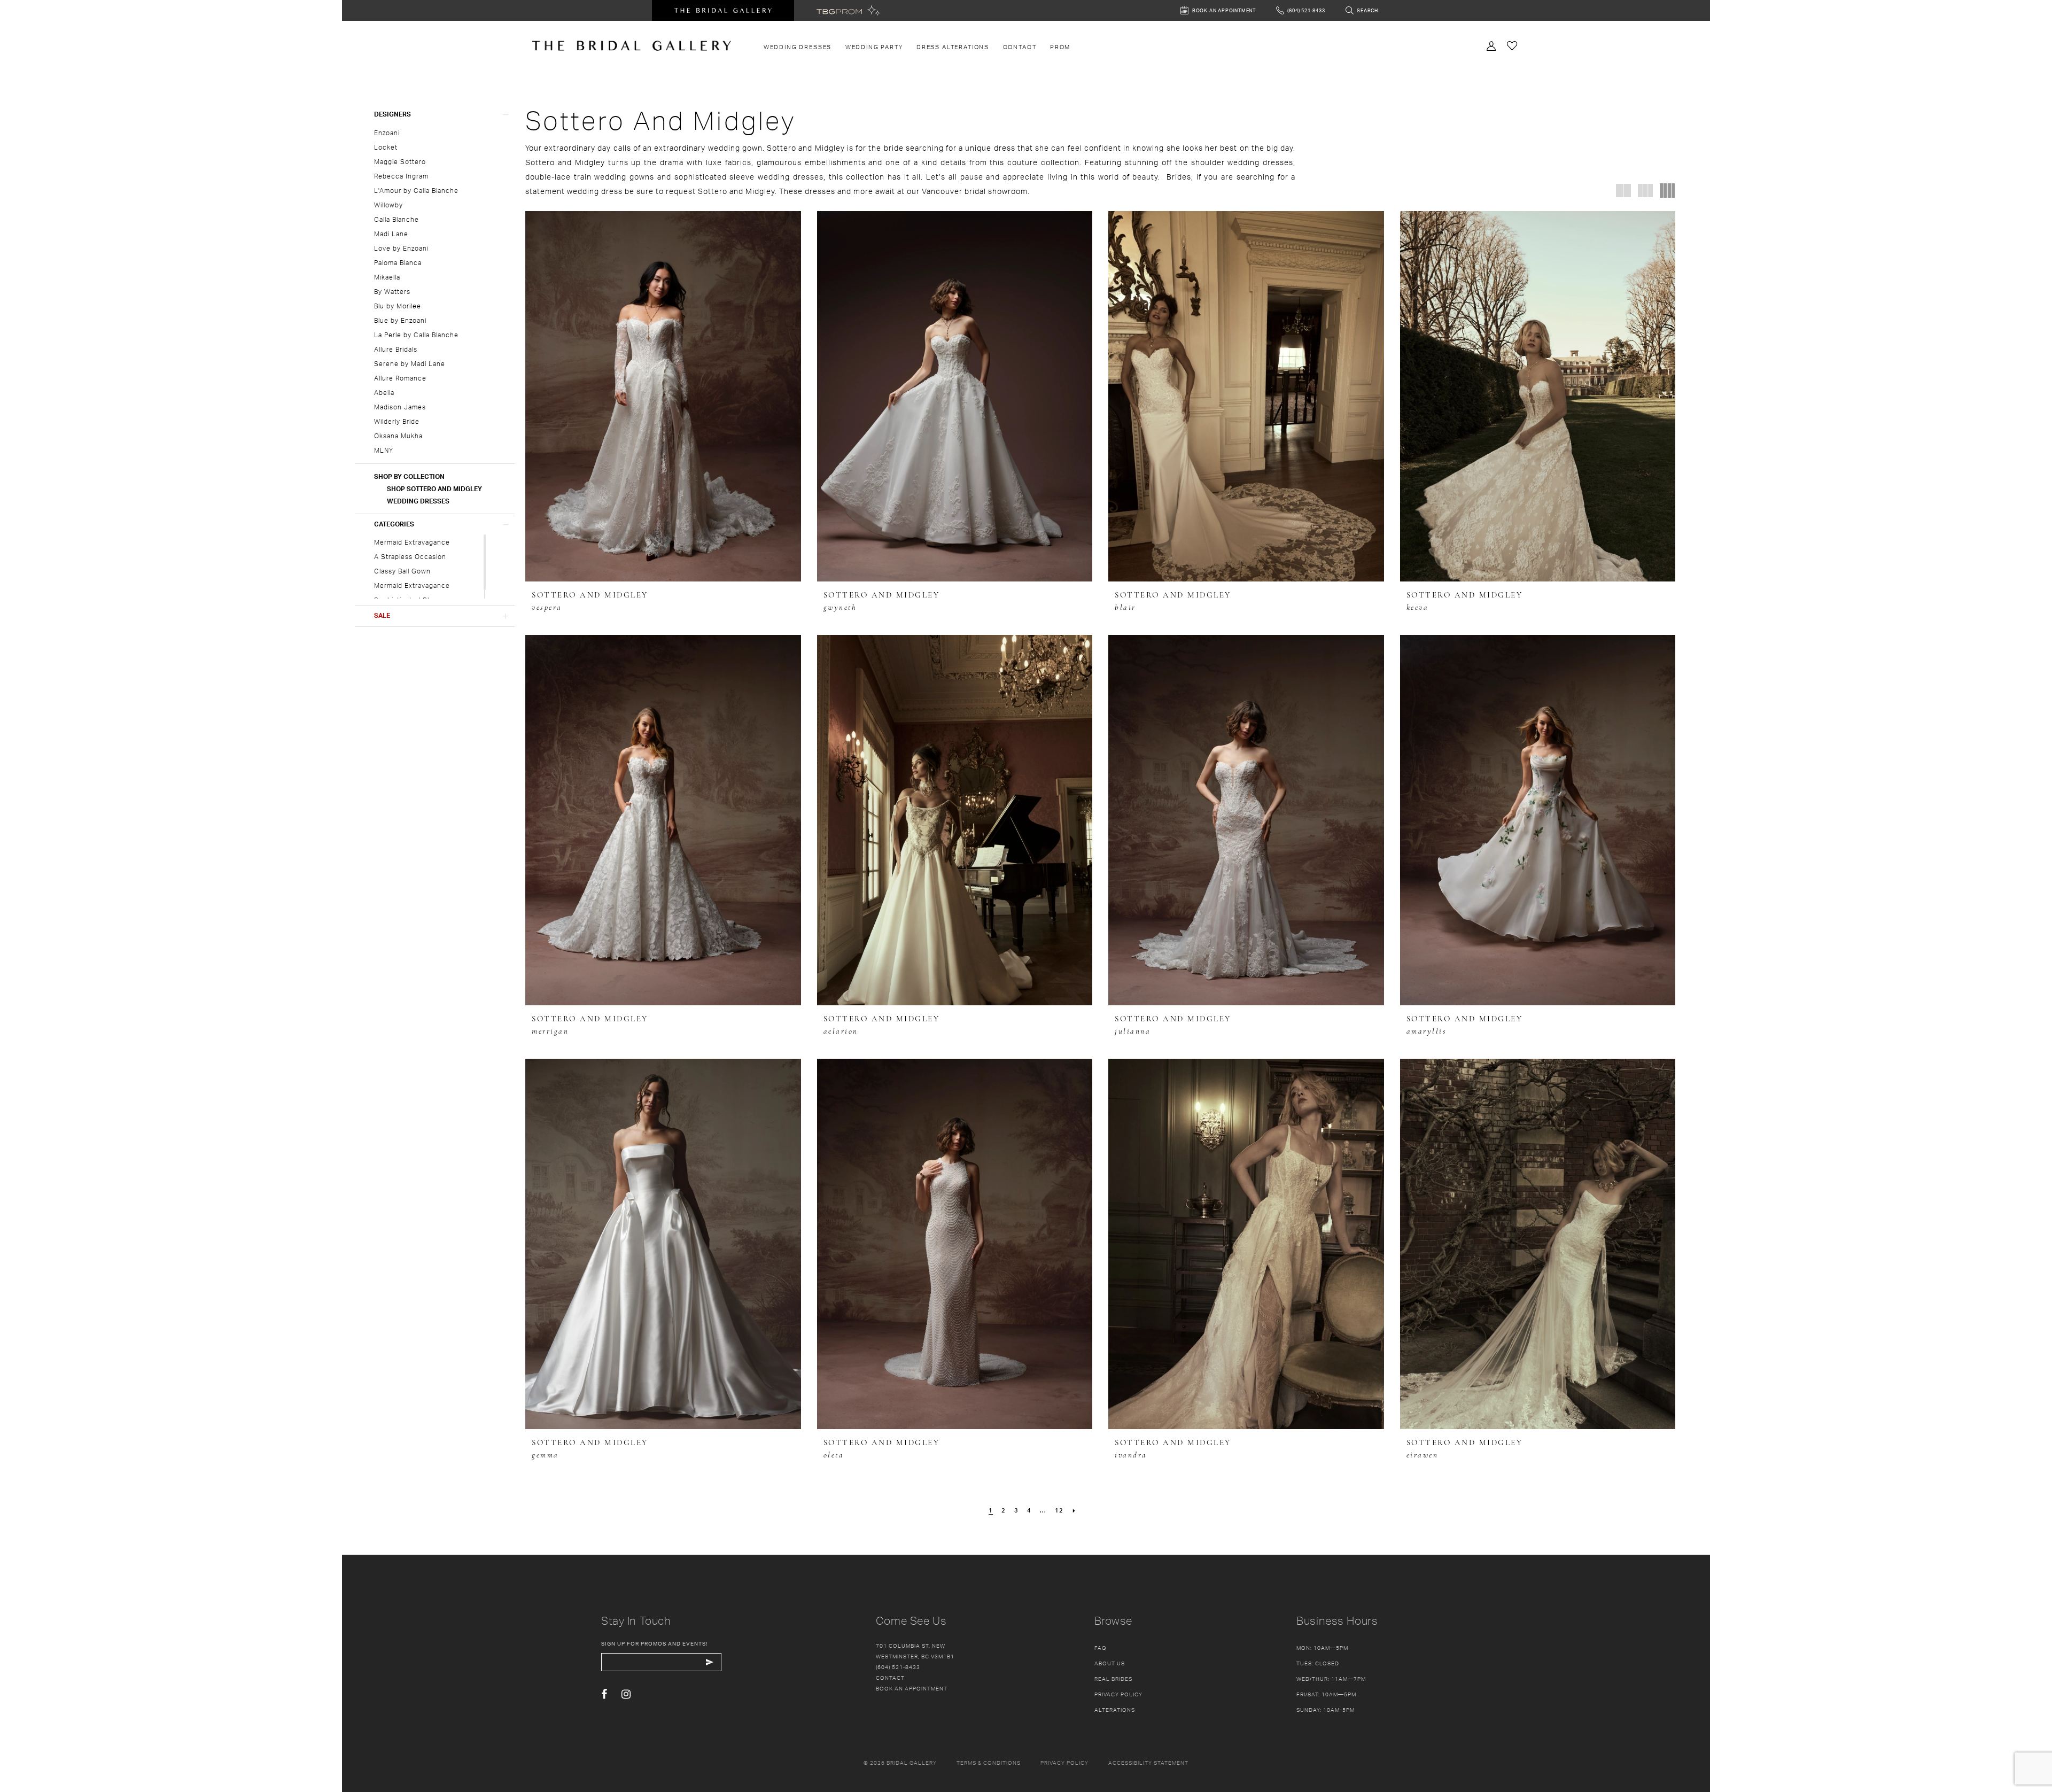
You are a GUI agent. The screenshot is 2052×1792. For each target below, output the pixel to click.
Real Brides (1113, 1679)
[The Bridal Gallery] (632, 46)
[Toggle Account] (1491, 45)
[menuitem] (798, 47)
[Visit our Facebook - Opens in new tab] (604, 1694)
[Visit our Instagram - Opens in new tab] (626, 1694)
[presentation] (663, 396)
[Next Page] (1074, 1510)
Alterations (1115, 1710)
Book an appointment (912, 1688)
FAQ (1101, 1648)
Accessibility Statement (1148, 1763)
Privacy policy (1064, 1763)
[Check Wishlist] (1512, 45)
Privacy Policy (1118, 1694)
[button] (435, 114)
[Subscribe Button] (709, 1662)
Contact (890, 1678)
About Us (1110, 1663)
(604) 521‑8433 (898, 1667)
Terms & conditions (989, 1763)
